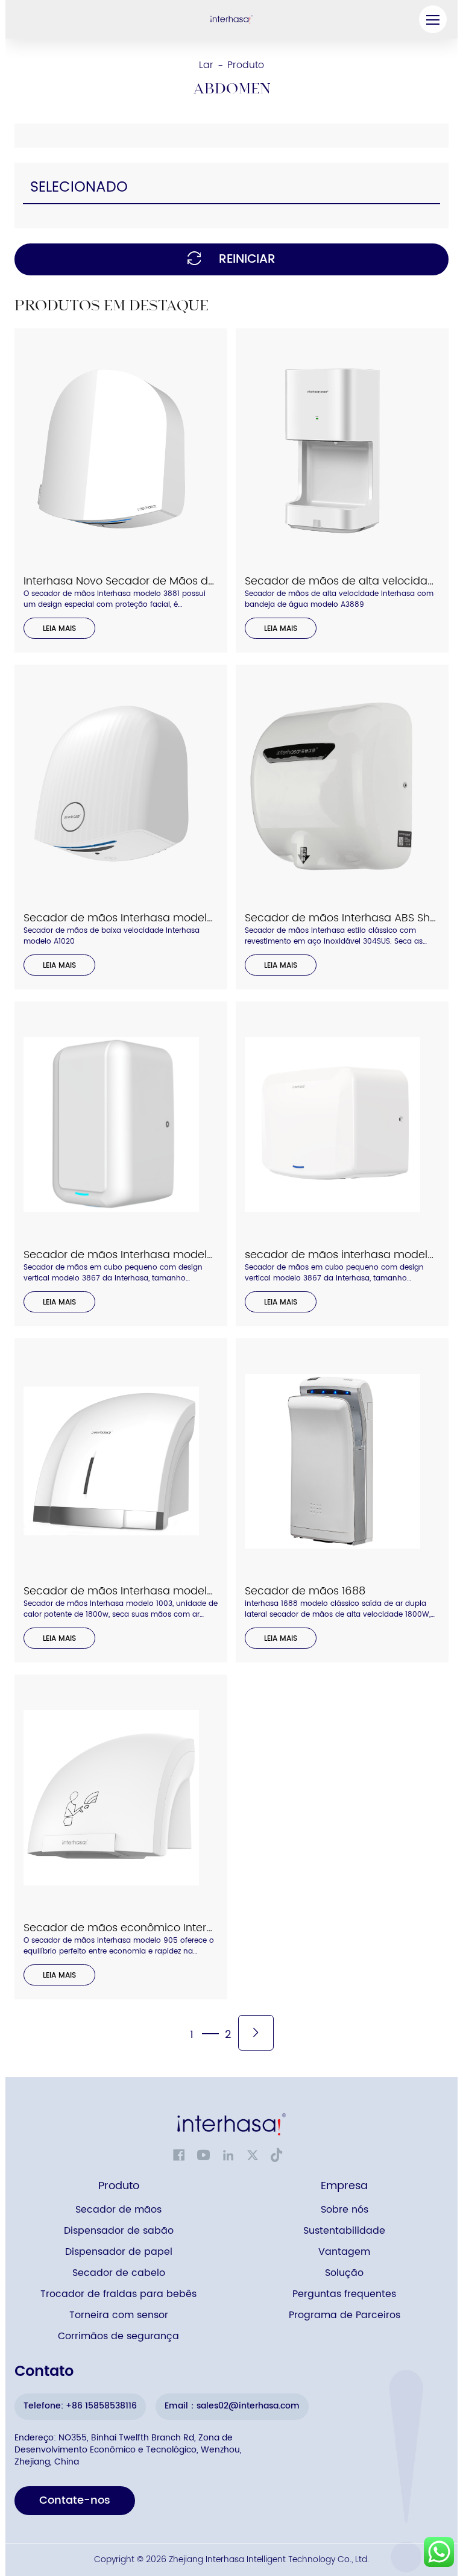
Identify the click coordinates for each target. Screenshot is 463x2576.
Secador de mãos (118, 2210)
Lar (206, 65)
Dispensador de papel (119, 2252)
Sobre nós (345, 2210)
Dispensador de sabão (119, 2231)
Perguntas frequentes (344, 2294)
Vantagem (344, 2252)
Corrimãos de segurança (118, 2336)
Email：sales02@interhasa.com (232, 2406)
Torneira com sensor (119, 2315)
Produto (246, 65)
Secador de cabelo (119, 2273)
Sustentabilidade (344, 2231)
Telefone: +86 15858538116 (80, 2406)
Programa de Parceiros (345, 2315)
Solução (344, 2273)
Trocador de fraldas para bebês (118, 2294)
